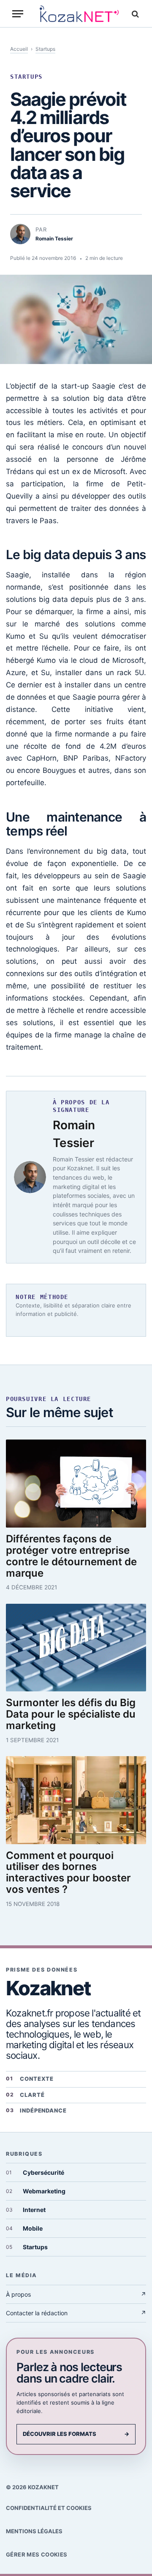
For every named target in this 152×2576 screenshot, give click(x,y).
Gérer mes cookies (37, 2554)
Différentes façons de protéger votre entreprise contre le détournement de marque (71, 1556)
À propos (76, 2294)
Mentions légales (34, 2531)
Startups (45, 49)
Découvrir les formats (76, 2434)
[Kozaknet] (79, 14)
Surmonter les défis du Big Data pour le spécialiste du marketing (71, 1714)
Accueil (19, 49)
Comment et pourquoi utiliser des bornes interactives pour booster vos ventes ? (68, 1873)
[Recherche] (134, 14)
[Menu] (18, 14)
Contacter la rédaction (76, 2313)
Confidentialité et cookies (49, 2508)
